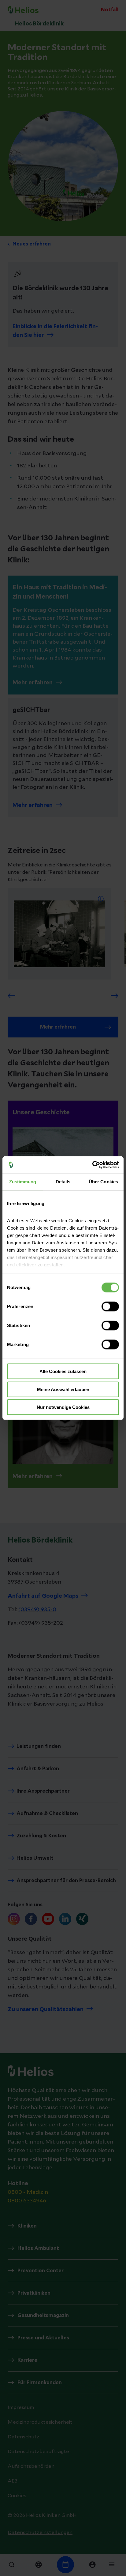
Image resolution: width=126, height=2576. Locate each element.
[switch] (110, 1307)
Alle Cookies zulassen (63, 1371)
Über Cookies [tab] (103, 1182)
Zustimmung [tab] (23, 1182)
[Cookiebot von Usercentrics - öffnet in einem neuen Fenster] (92, 1165)
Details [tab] (63, 1182)
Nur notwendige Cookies (63, 1407)
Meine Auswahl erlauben (63, 1389)
